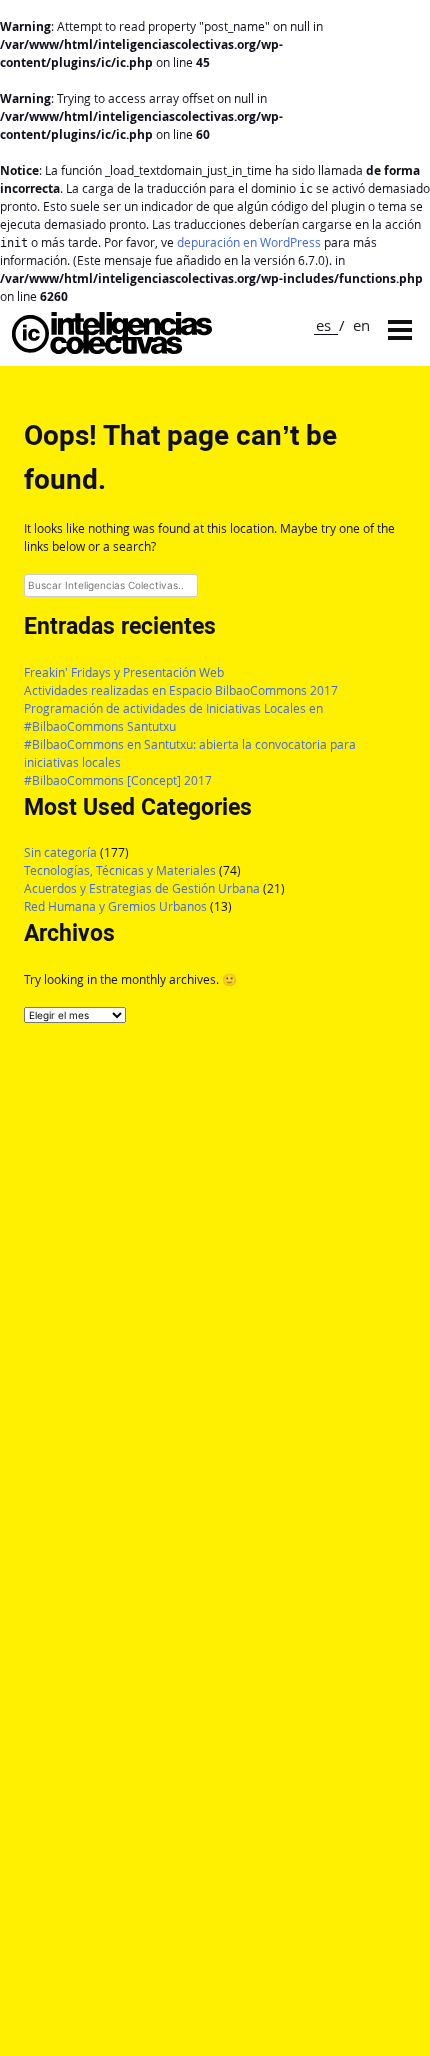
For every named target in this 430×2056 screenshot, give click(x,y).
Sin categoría (60, 852)
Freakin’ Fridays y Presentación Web (124, 672)
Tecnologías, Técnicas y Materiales (120, 870)
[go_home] (112, 348)
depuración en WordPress (249, 242)
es (323, 325)
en (361, 325)
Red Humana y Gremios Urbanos (115, 906)
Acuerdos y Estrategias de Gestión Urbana (142, 888)
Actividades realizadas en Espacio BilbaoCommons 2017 (181, 690)
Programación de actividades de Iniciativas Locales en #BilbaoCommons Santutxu (173, 717)
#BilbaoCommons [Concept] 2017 (118, 780)
